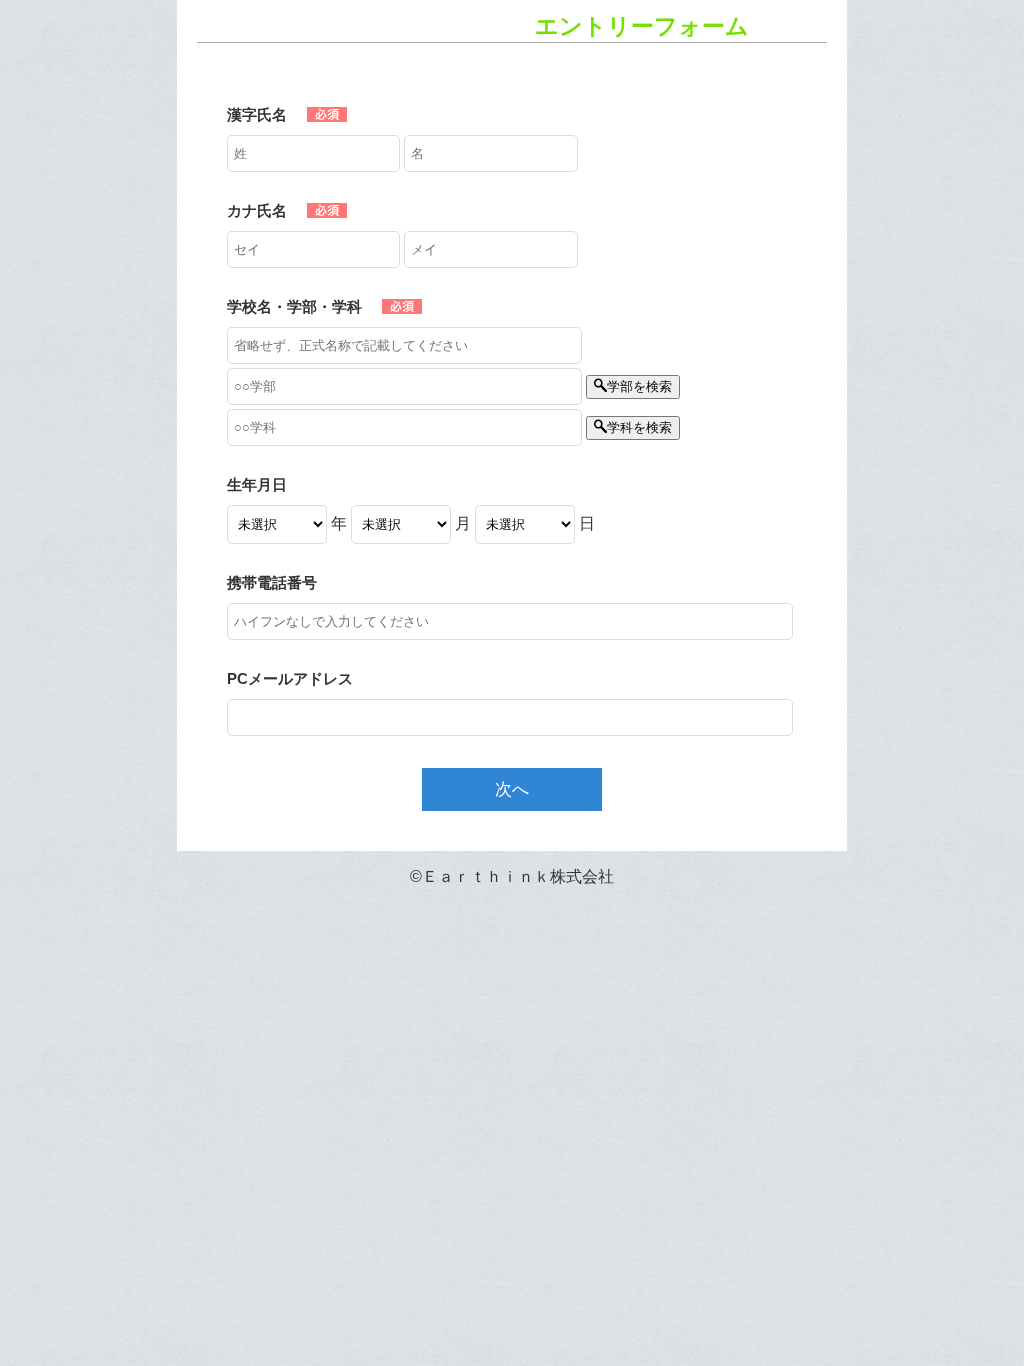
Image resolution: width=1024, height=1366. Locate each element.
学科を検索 (639, 427)
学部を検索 (639, 386)
